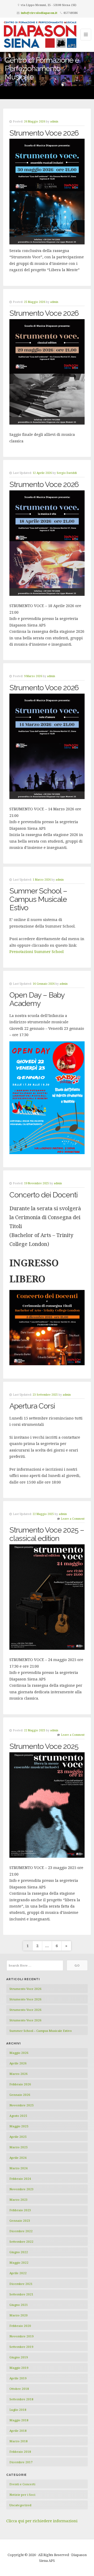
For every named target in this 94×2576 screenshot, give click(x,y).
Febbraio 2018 (20, 2452)
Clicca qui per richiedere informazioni (42, 2521)
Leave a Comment (73, 1519)
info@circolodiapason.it (39, 13)
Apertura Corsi (32, 1406)
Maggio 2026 (19, 2053)
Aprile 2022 (18, 2273)
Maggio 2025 (19, 2126)
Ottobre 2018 (19, 2389)
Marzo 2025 (19, 2147)
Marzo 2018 (19, 2441)
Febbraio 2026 (20, 2084)
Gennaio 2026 (20, 2095)
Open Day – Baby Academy (37, 999)
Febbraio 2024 (20, 2179)
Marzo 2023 (19, 2200)
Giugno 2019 (19, 2357)
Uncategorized (20, 2505)
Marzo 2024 (19, 2168)
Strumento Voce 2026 (44, 133)
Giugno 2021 (19, 2305)
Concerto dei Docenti (43, 1195)
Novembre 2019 (22, 2336)
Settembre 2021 (21, 2294)
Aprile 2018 (18, 2431)
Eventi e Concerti (22, 2484)
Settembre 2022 (21, 2242)
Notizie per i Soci (22, 2495)
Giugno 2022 (19, 2252)
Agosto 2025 (18, 2116)
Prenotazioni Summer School (37, 952)
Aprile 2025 (18, 2137)
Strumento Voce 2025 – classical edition (47, 1534)
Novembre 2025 (22, 2105)
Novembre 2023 (22, 2189)
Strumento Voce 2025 (44, 1746)
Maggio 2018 (19, 2420)
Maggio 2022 (19, 2262)
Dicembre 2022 (21, 2231)
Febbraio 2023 (20, 2210)
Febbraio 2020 (20, 2326)
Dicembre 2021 (21, 2284)
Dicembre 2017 (21, 2462)
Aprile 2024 (18, 2158)
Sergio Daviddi (67, 473)
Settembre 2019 (21, 2347)
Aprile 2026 (18, 2063)
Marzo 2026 (19, 2074)
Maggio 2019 (19, 2368)
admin (54, 121)
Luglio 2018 (18, 2410)
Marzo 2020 (19, 2315)
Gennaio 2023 (20, 2221)
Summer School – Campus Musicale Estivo (38, 899)
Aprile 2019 (18, 2378)
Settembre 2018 (21, 2399)
